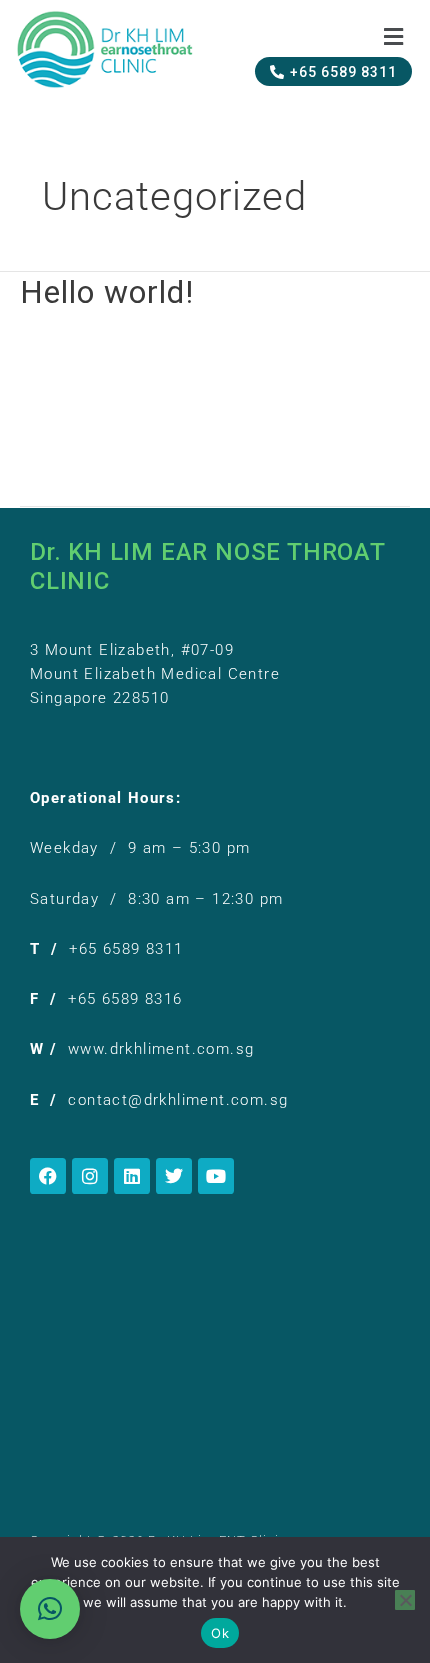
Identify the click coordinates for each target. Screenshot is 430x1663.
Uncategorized (172, 352)
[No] (405, 1600)
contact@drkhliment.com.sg (178, 1100)
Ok (220, 1633)
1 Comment (62, 352)
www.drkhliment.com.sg (161, 1049)
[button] (393, 38)
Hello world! (107, 292)
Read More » (65, 454)
